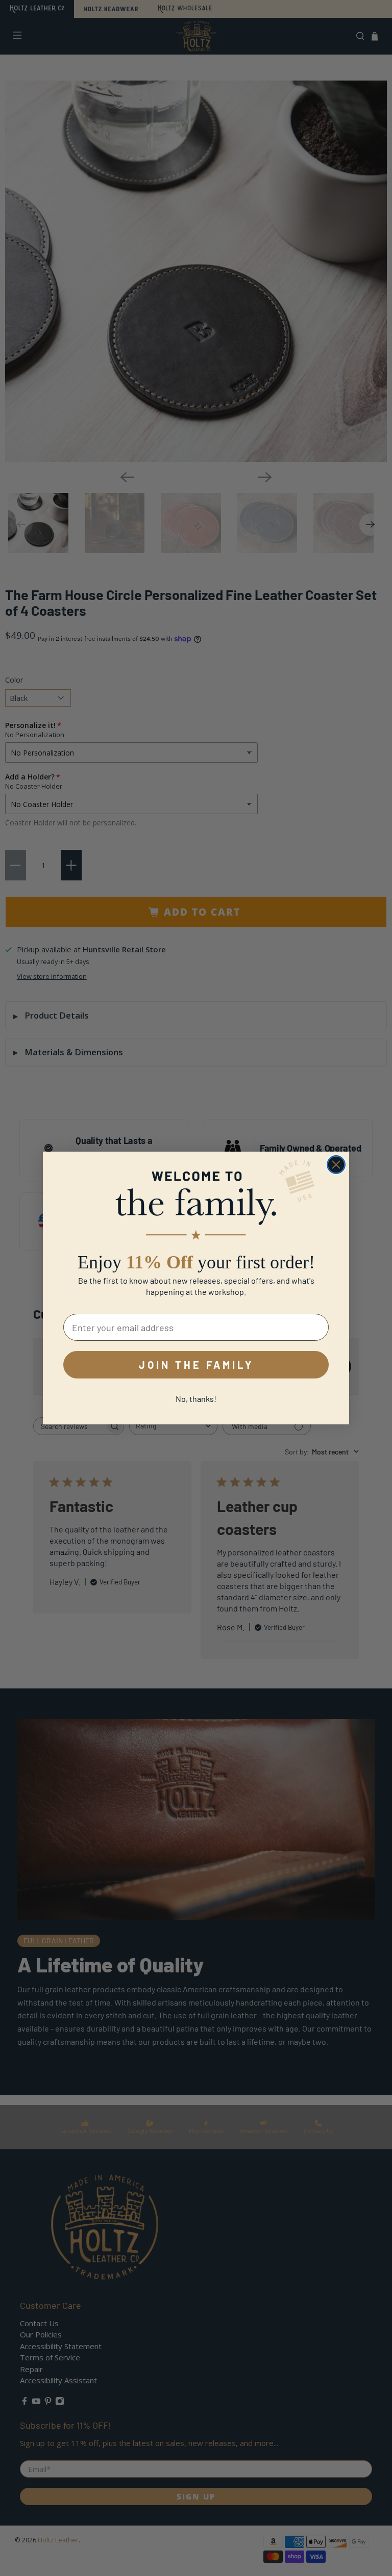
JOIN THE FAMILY (196, 1365)
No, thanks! (196, 1399)
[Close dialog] (336, 1165)
